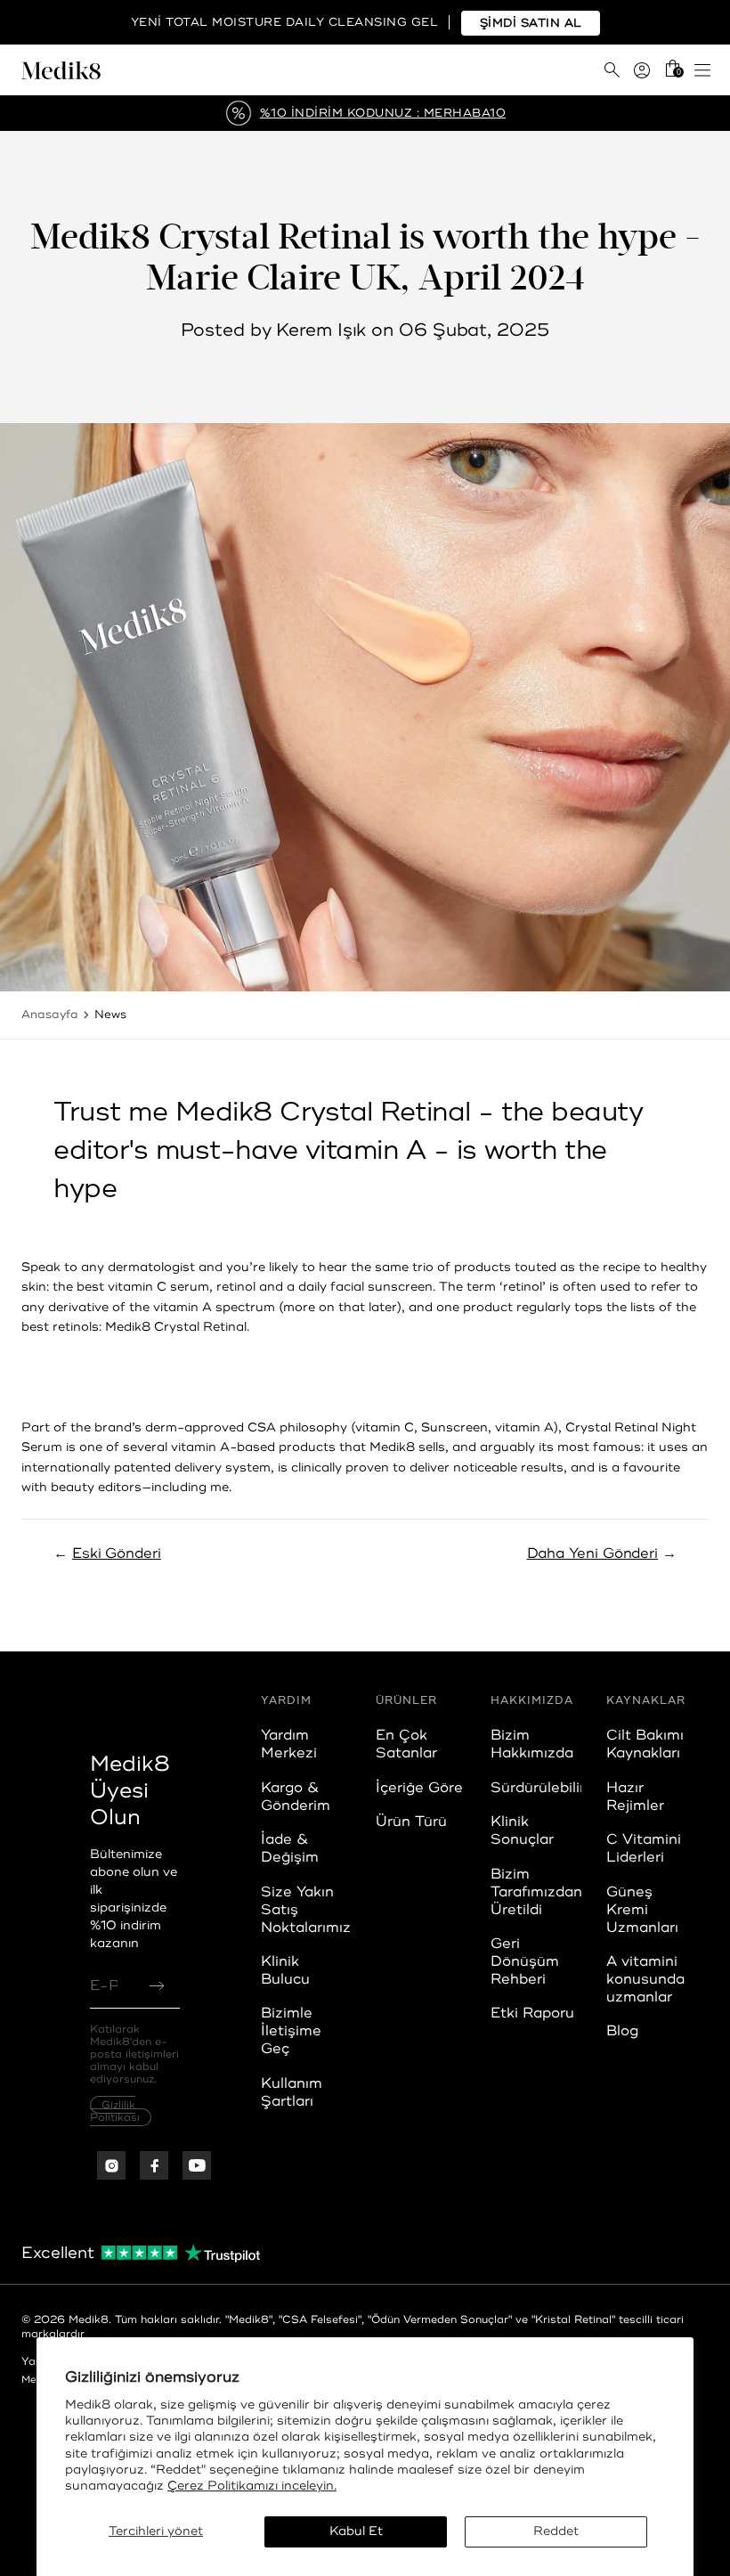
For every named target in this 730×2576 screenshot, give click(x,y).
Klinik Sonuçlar (522, 1830)
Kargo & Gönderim (296, 1797)
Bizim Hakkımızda (532, 1744)
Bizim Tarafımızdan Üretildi (536, 1892)
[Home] (193, 70)
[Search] (612, 70)
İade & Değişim (290, 1848)
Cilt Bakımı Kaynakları (645, 1744)
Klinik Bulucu (285, 1970)
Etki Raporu (532, 2013)
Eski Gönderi (117, 1553)
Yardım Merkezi (289, 1744)
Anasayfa (50, 1015)
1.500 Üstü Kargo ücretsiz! (383, 113)
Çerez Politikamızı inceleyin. (252, 2486)
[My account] (642, 70)
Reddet (556, 2531)
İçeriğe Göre (419, 1788)
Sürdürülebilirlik (545, 1788)
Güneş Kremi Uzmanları (642, 1910)
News (110, 1015)
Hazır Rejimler (635, 1797)
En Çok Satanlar (406, 1744)
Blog (622, 2031)
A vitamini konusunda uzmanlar (645, 1979)
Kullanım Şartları (292, 2092)
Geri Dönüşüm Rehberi (525, 1961)
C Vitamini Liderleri (644, 1848)
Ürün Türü (411, 1822)
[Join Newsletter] (158, 1985)
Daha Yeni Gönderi (593, 1553)
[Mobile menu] (702, 70)
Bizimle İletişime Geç (291, 2031)
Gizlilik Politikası (115, 2111)
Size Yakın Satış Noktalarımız (306, 1910)
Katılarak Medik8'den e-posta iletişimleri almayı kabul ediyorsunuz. (134, 2073)
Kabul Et (356, 2531)
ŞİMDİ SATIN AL (531, 23)
